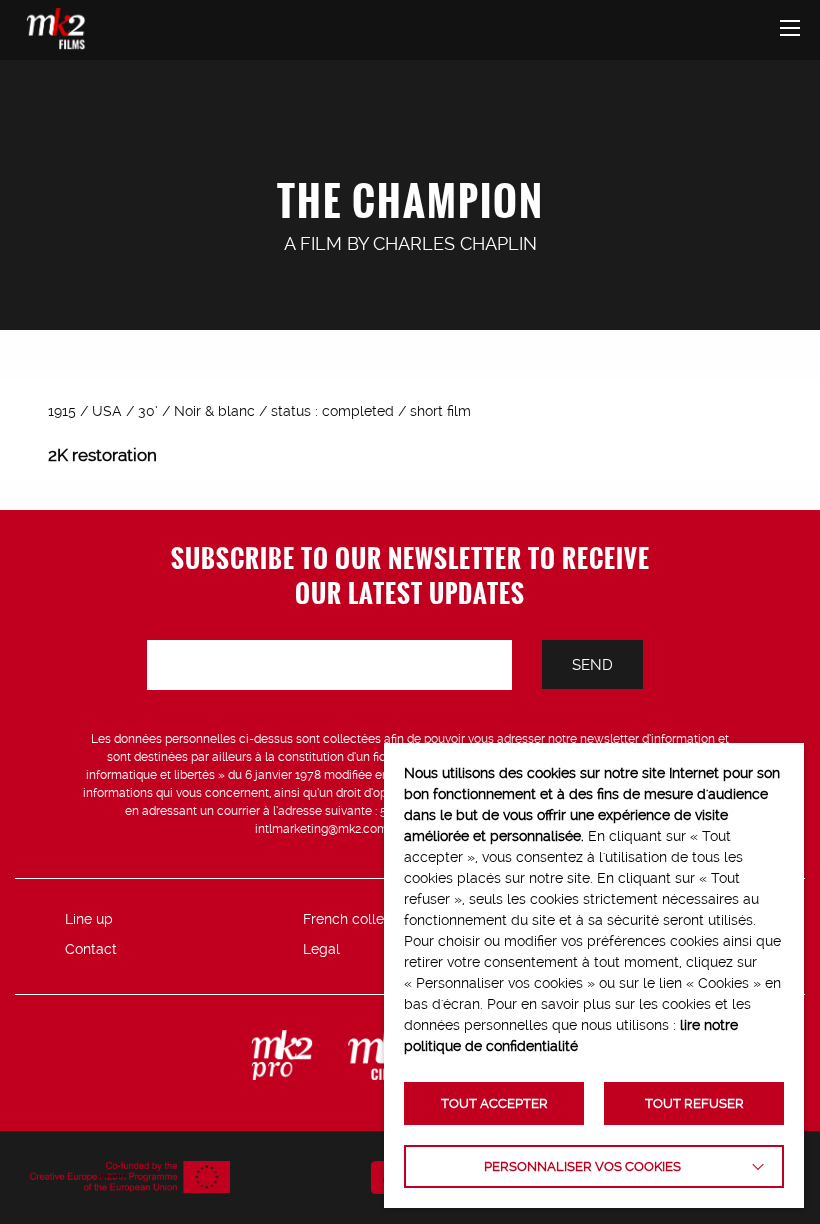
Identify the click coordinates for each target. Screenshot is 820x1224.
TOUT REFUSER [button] (694, 1103)
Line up (89, 919)
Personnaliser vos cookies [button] (582, 1166)
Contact (91, 949)
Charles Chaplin (455, 243)
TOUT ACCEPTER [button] (494, 1103)
